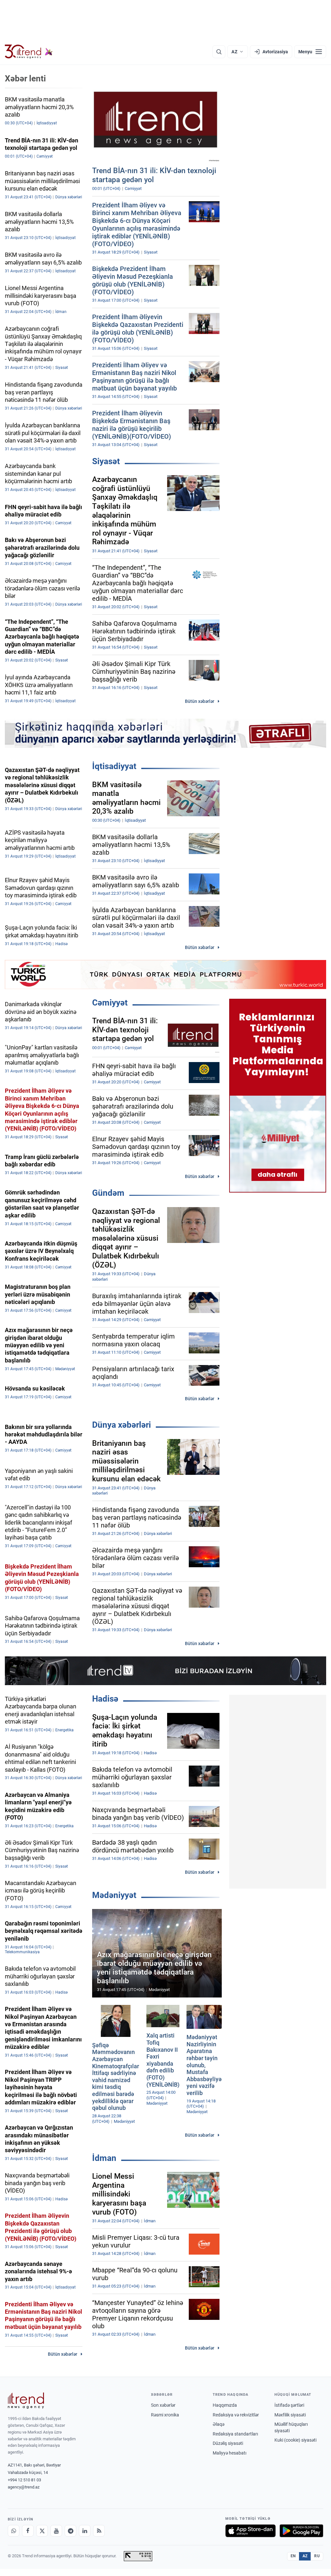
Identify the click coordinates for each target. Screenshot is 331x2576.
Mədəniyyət (114, 1895)
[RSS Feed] (99, 2531)
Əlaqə (219, 2424)
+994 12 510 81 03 (24, 2480)
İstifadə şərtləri (289, 2405)
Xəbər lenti (25, 78)
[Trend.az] (29, 52)
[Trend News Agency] (26, 2401)
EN (293, 2556)
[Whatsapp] (14, 2531)
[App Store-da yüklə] (251, 2531)
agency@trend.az (24, 2487)
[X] (42, 2531)
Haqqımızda (225, 2405)
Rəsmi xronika (165, 2415)
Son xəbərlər (163, 2405)
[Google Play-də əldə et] (301, 2531)
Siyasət (106, 461)
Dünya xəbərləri (122, 1425)
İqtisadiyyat (114, 766)
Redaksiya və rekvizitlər (236, 2415)
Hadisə (105, 1699)
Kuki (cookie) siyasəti (295, 2440)
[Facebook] (28, 2531)
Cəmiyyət (110, 1003)
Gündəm (108, 1193)
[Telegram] (70, 2531)
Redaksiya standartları (235, 2434)
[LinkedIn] (85, 2531)
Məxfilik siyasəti (290, 2415)
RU (317, 2556)
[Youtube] (56, 2531)
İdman (104, 2158)
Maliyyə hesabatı (230, 2453)
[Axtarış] (219, 52)
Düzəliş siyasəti (228, 2443)
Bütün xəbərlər (200, 701)
